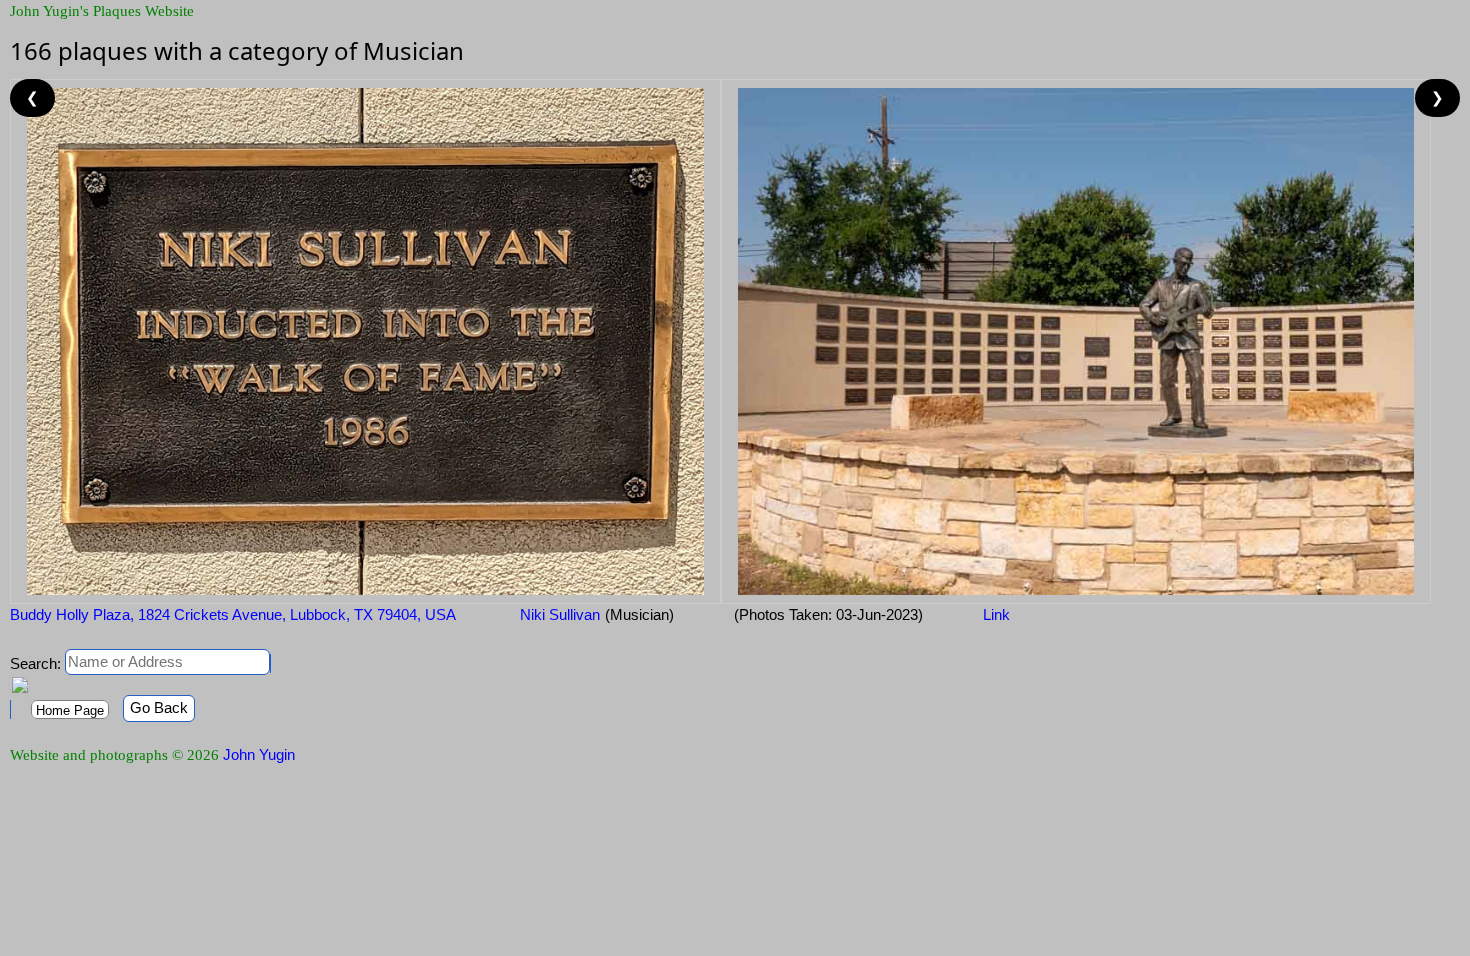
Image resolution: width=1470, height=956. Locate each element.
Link (996, 614)
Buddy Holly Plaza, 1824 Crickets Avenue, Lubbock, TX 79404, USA (233, 614)
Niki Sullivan (558, 614)
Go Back (159, 707)
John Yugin (259, 754)
